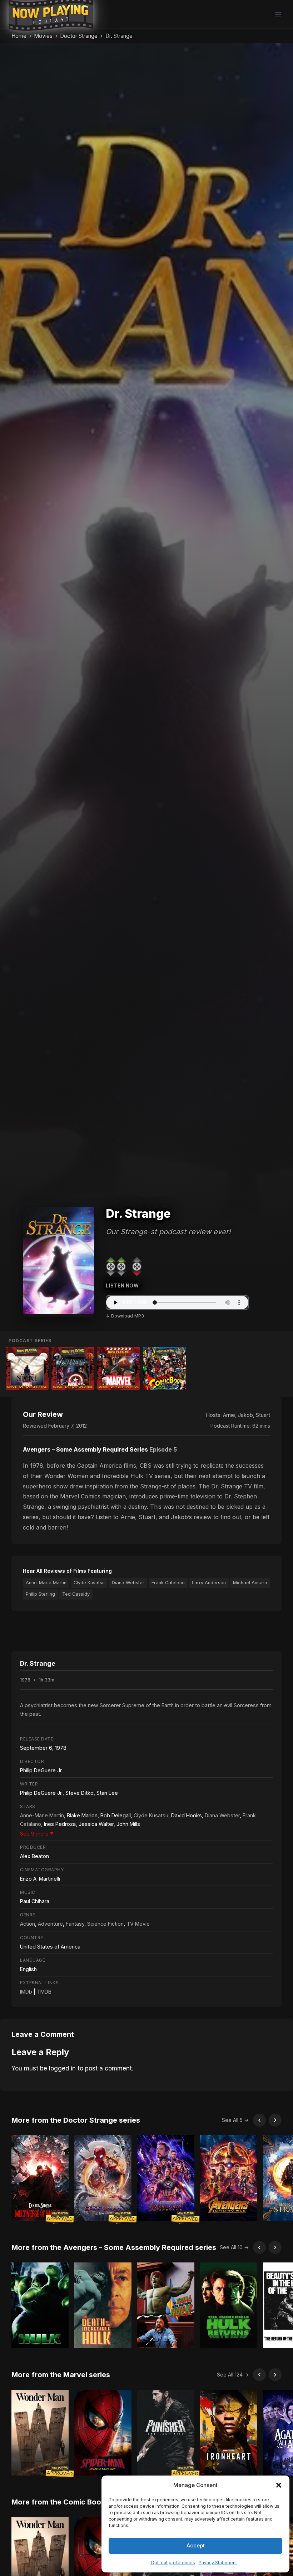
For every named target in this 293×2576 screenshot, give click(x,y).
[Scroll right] (275, 2120)
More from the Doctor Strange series (76, 2120)
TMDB (44, 1992)
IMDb (26, 1992)
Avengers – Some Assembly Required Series (85, 1449)
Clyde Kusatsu (89, 1583)
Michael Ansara (250, 1583)
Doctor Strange (79, 36)
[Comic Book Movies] (164, 1368)
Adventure (50, 1924)
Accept (196, 2545)
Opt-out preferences (173, 2563)
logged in (62, 2068)
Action (28, 1924)
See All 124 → (233, 2375)
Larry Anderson (209, 1583)
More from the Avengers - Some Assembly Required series (114, 2247)
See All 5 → (235, 2120)
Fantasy (75, 1924)
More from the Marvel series (61, 2375)
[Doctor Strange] (27, 1368)
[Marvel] (119, 1368)
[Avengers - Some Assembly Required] (73, 1368)
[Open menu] (278, 14)
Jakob (245, 1415)
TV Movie (138, 1924)
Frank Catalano (168, 1583)
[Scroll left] (259, 2120)
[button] (279, 2485)
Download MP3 (128, 1316)
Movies (43, 36)
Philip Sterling (40, 1594)
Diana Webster (128, 1583)
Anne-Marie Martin (46, 1583)
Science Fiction (105, 1924)
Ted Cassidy (76, 1594)
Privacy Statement (218, 2563)
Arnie (229, 1415)
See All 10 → (234, 2247)
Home (19, 36)
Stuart (263, 1415)
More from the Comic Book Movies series (83, 2502)
